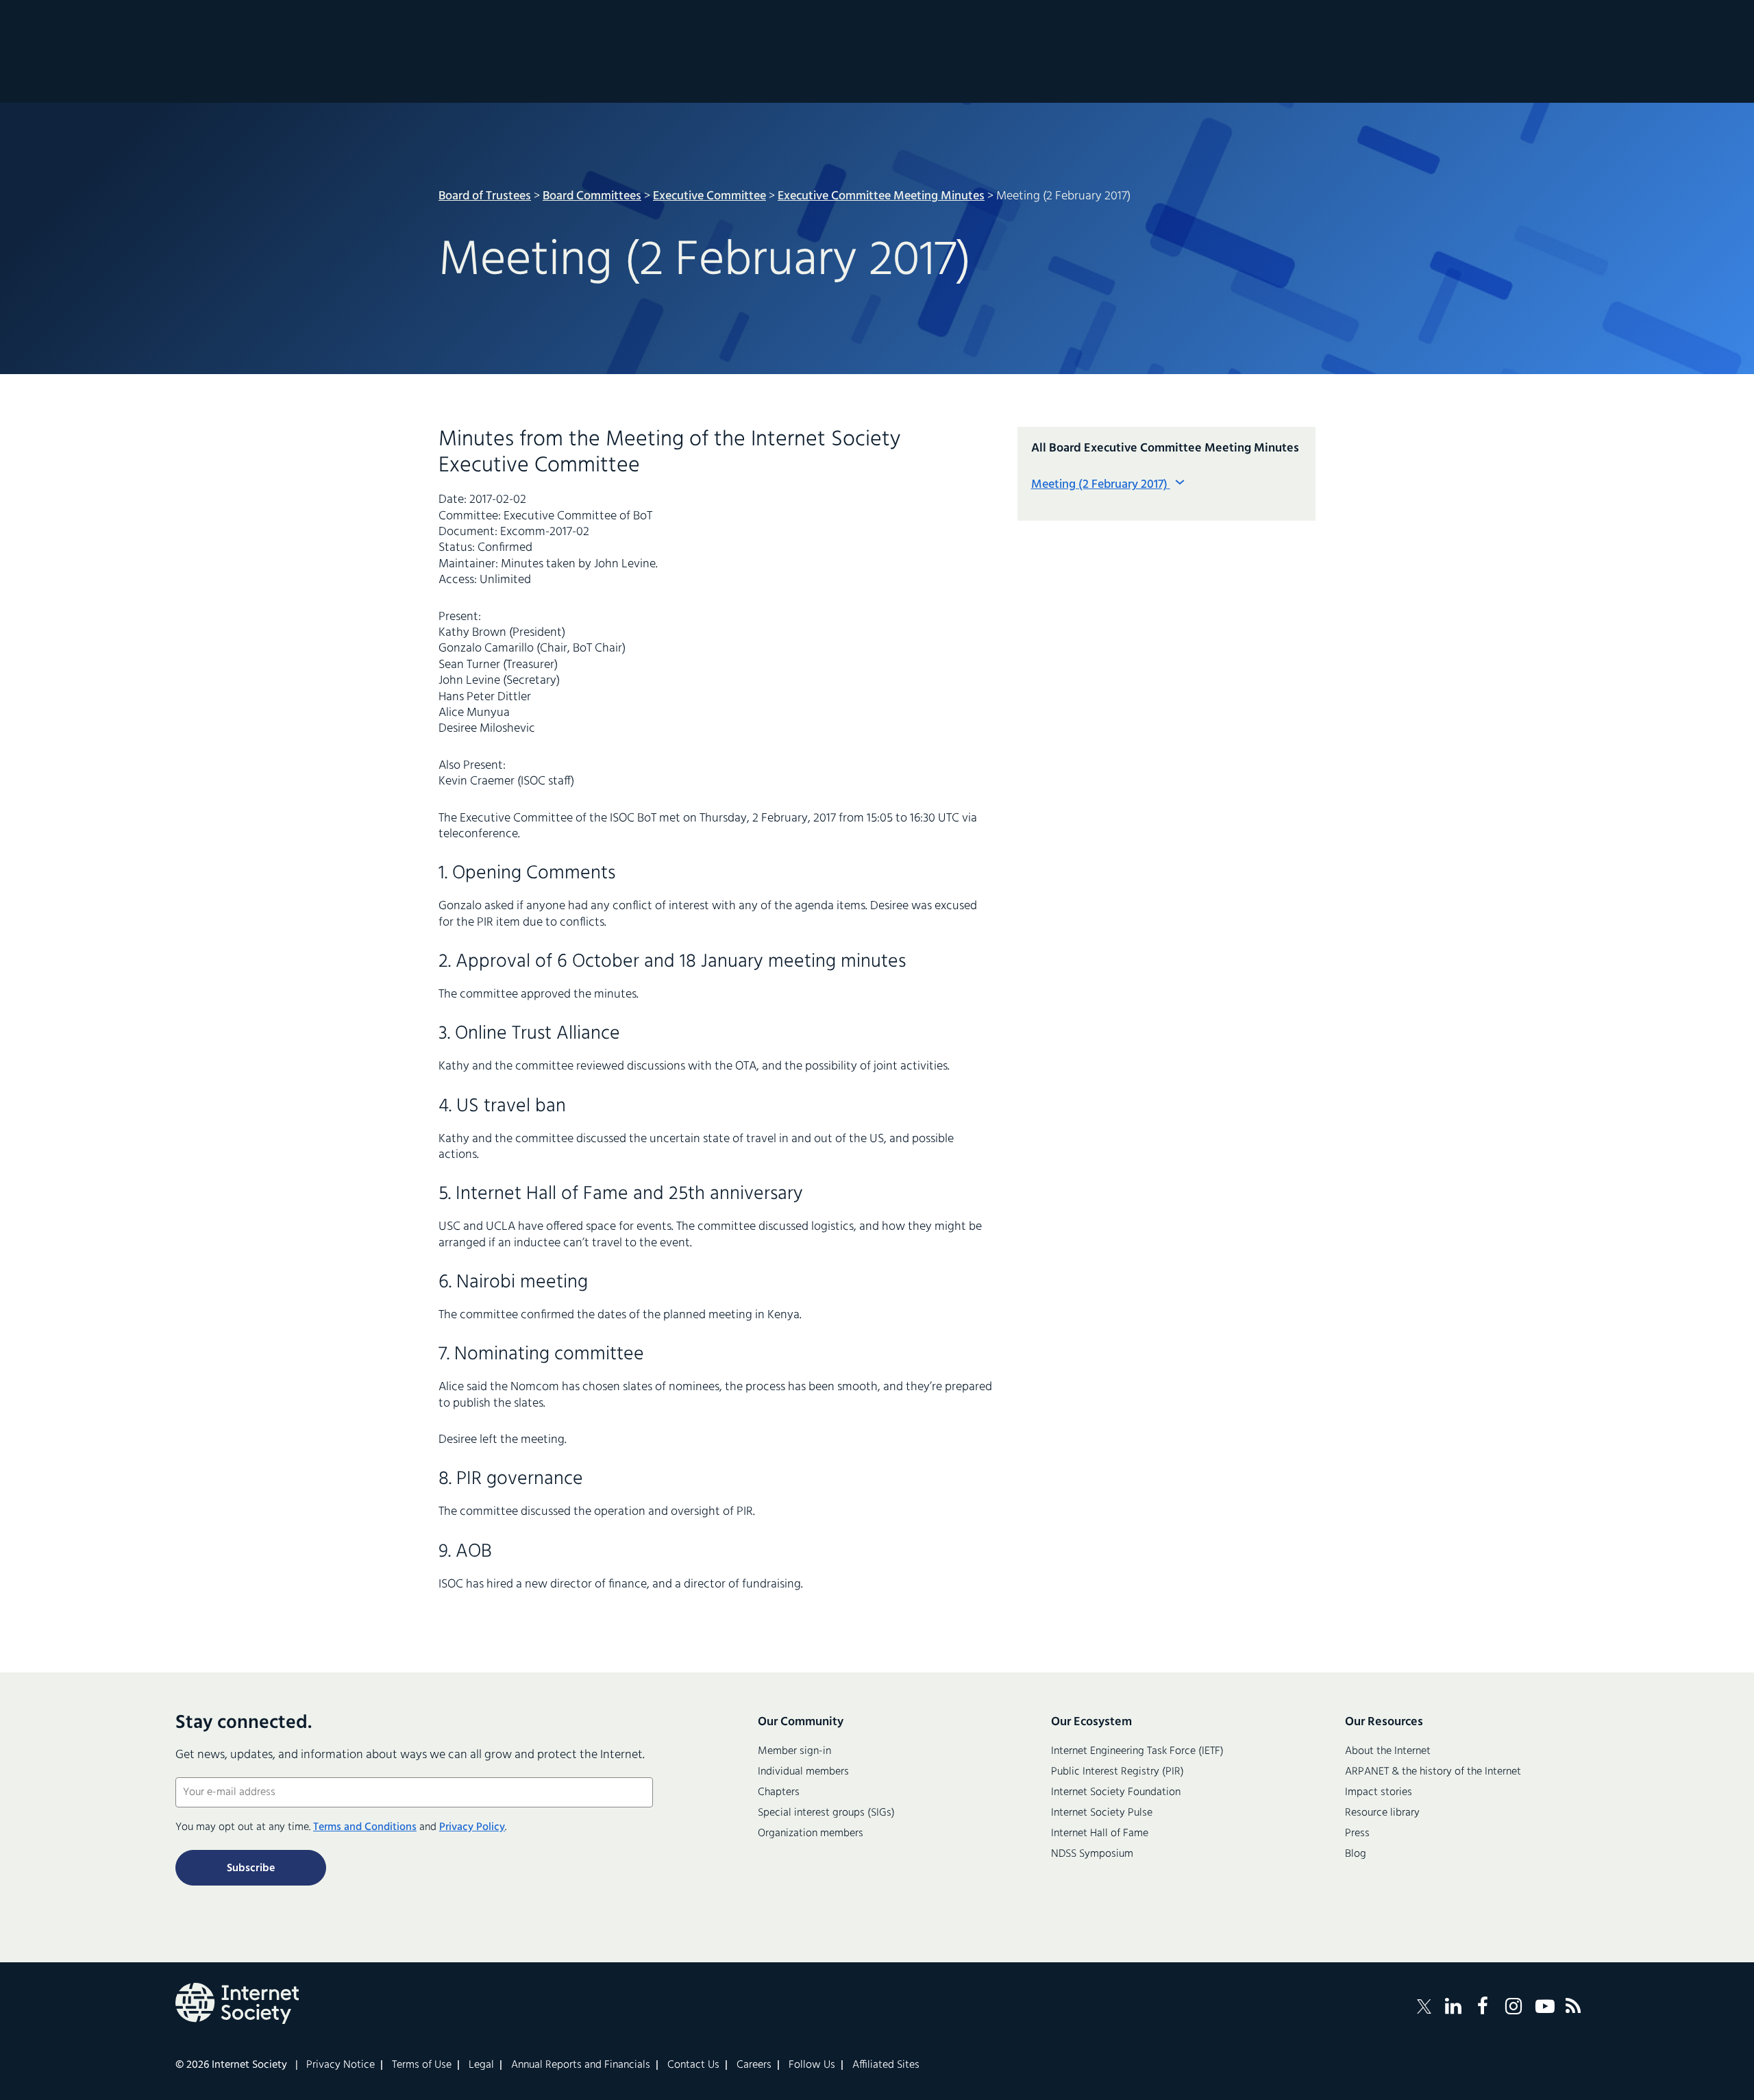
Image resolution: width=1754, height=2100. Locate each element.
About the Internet (1388, 1751)
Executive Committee (709, 196)
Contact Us (693, 2065)
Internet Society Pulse (1102, 1813)
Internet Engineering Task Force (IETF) (1137, 1751)
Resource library (1382, 1813)
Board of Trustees (485, 196)
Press (1357, 1833)
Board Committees (592, 196)
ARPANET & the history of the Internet (1433, 1772)
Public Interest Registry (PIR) (1117, 1772)
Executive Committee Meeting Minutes (881, 196)
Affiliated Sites (886, 2065)
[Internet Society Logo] (237, 2003)
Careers (754, 2065)
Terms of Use (422, 2065)
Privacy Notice (341, 2065)
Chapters (779, 1792)
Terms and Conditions (365, 1827)
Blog (1356, 1854)
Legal (481, 2065)
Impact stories (1379, 1792)
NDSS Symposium (1092, 1854)
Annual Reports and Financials (581, 2065)
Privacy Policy (472, 1827)
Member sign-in (794, 1751)
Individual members (803, 1772)
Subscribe (251, 1868)
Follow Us (812, 2065)
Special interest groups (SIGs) (826, 1813)
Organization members (811, 1833)
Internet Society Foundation (1116, 1792)
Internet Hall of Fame (1100, 1833)
